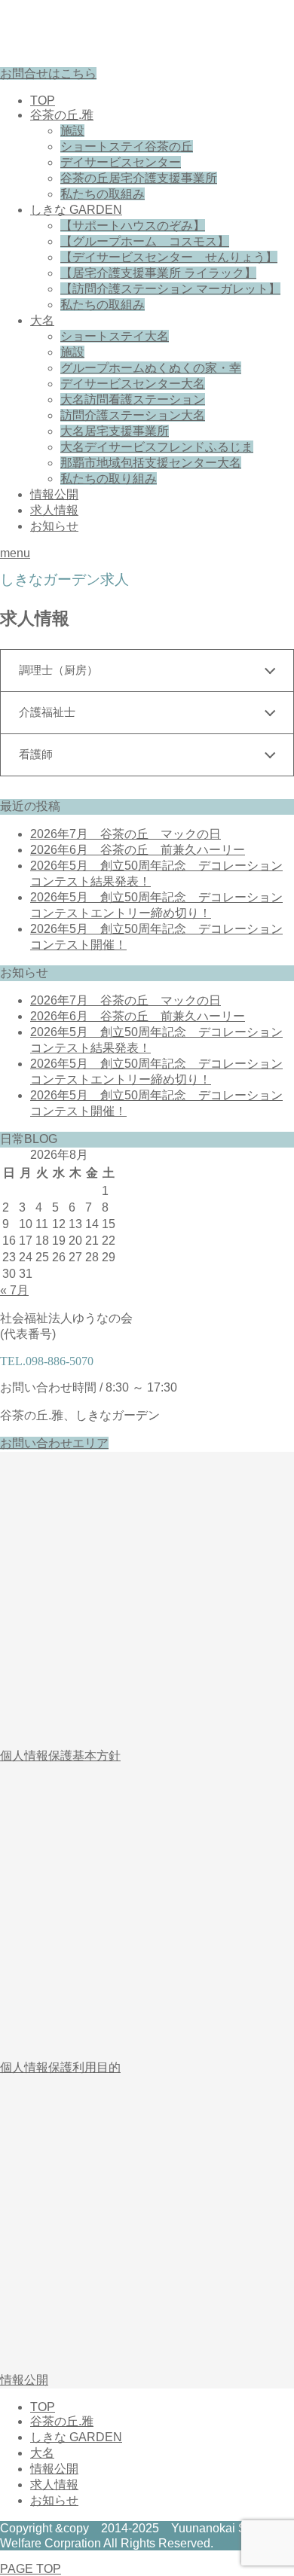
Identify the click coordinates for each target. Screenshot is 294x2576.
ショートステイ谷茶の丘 (127, 146)
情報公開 (54, 494)
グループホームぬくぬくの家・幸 (151, 368)
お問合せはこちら (48, 73)
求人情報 (54, 510)
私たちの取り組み (109, 479)
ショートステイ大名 (115, 336)
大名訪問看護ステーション (133, 399)
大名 (42, 320)
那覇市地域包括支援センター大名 (151, 463)
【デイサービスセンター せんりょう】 (169, 257)
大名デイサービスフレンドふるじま (157, 447)
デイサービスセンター (121, 162)
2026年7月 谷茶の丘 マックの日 (126, 834)
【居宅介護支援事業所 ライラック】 (158, 273)
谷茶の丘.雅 (62, 115)
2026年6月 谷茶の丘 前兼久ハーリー (138, 850)
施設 (72, 131)
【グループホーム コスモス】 (145, 241)
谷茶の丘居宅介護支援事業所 (139, 178)
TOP (43, 101)
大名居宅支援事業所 (115, 431)
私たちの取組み (103, 194)
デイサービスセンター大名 (133, 384)
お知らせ (54, 526)
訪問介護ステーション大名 (133, 415)
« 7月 (14, 1290)
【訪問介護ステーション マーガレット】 (170, 289)
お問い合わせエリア (54, 1443)
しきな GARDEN (76, 210)
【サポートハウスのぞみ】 (133, 226)
